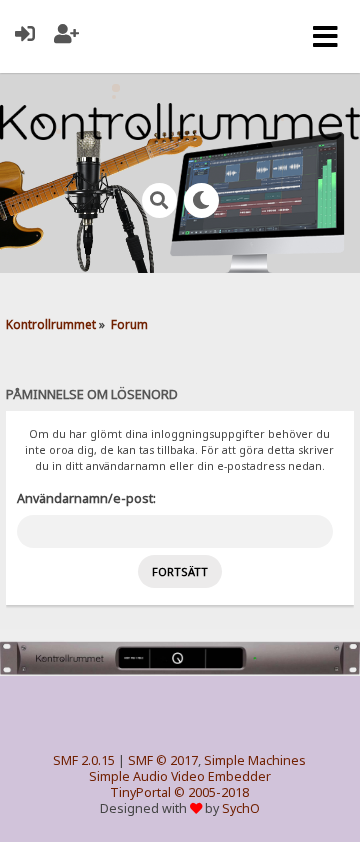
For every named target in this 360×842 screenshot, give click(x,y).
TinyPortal (140, 792)
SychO (241, 808)
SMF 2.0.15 (84, 760)
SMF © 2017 (163, 760)
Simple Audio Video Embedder (180, 776)
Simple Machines (255, 760)
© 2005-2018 (211, 792)
